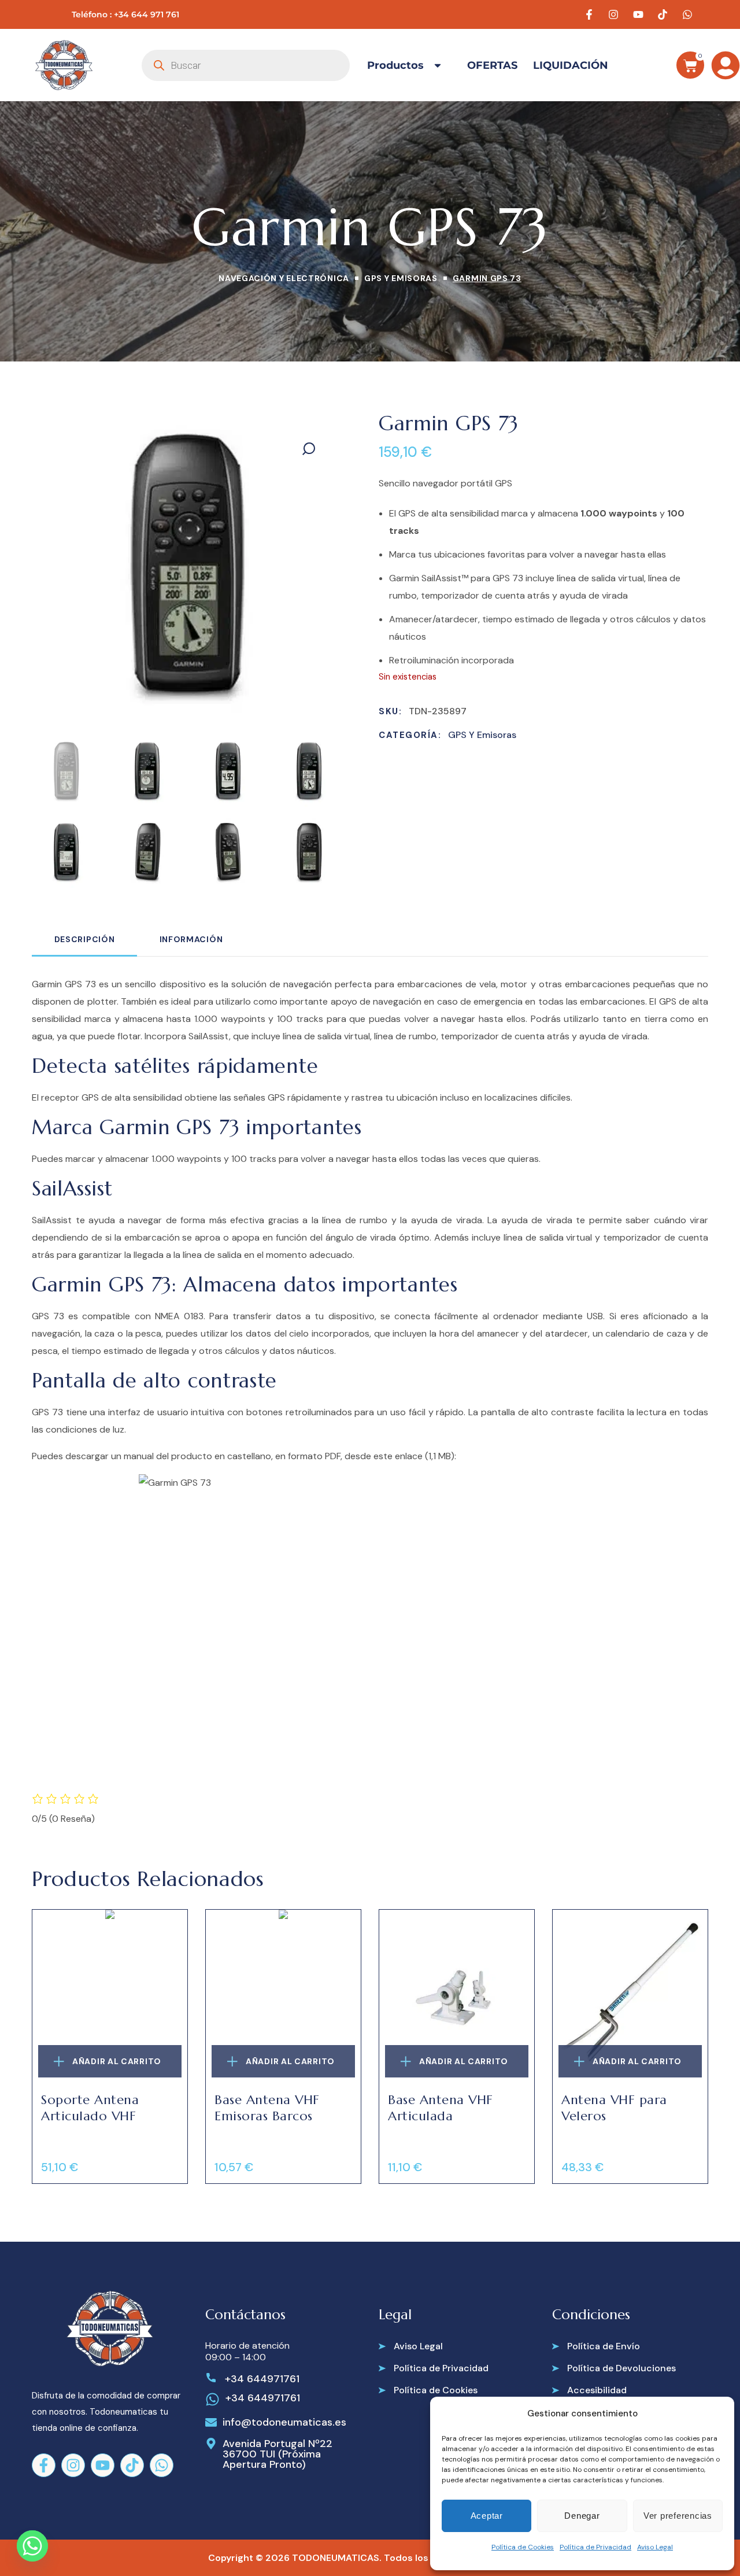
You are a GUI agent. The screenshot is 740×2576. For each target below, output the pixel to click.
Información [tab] (191, 939)
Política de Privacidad (595, 2547)
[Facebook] (44, 2465)
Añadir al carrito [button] (117, 2061)
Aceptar (487, 2516)
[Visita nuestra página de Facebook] (591, 14)
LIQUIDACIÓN (571, 65)
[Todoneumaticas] (64, 65)
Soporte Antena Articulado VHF (90, 2108)
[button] (309, 449)
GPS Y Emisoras (401, 278)
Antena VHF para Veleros (614, 2108)
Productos (395, 65)
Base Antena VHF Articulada (441, 2108)
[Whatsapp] (162, 2465)
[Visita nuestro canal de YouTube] (640, 14)
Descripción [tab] (85, 939)
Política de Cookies (523, 2547)
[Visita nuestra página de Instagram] (615, 14)
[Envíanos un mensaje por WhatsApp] (689, 14)
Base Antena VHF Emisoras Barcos (267, 2108)
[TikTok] (132, 2465)
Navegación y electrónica (284, 278)
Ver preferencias (678, 2516)
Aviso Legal (655, 2547)
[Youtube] (103, 2465)
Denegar (582, 2516)
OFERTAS (492, 65)
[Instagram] (73, 2465)
